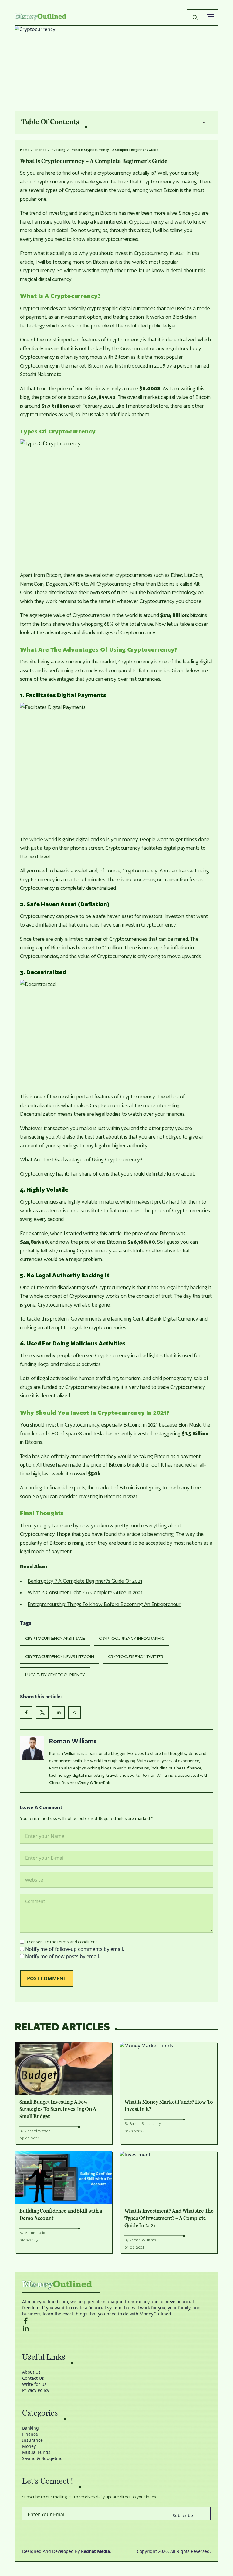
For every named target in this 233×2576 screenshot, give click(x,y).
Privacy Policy (36, 2390)
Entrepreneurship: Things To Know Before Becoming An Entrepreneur (104, 1604)
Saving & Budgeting (42, 2458)
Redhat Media (95, 2551)
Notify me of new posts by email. (63, 1956)
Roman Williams (73, 1741)
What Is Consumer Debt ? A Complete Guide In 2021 (85, 1592)
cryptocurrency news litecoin (60, 1656)
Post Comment (47, 1978)
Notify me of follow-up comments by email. (75, 1949)
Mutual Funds (36, 2452)
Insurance (32, 2440)
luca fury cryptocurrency (55, 1675)
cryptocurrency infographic (132, 1638)
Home (25, 150)
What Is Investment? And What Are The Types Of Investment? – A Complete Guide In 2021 (169, 2218)
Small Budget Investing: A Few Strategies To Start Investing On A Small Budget (58, 2109)
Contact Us (33, 2378)
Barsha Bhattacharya (146, 2124)
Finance (40, 150)
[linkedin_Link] (116, 2328)
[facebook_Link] (116, 2321)
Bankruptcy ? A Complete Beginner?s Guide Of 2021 (85, 1581)
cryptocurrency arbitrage (55, 1638)
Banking (30, 2428)
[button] (211, 17)
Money (29, 2446)
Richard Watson (37, 2131)
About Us (31, 2372)
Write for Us (34, 2384)
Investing (58, 150)
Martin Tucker (36, 2233)
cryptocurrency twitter (136, 1656)
